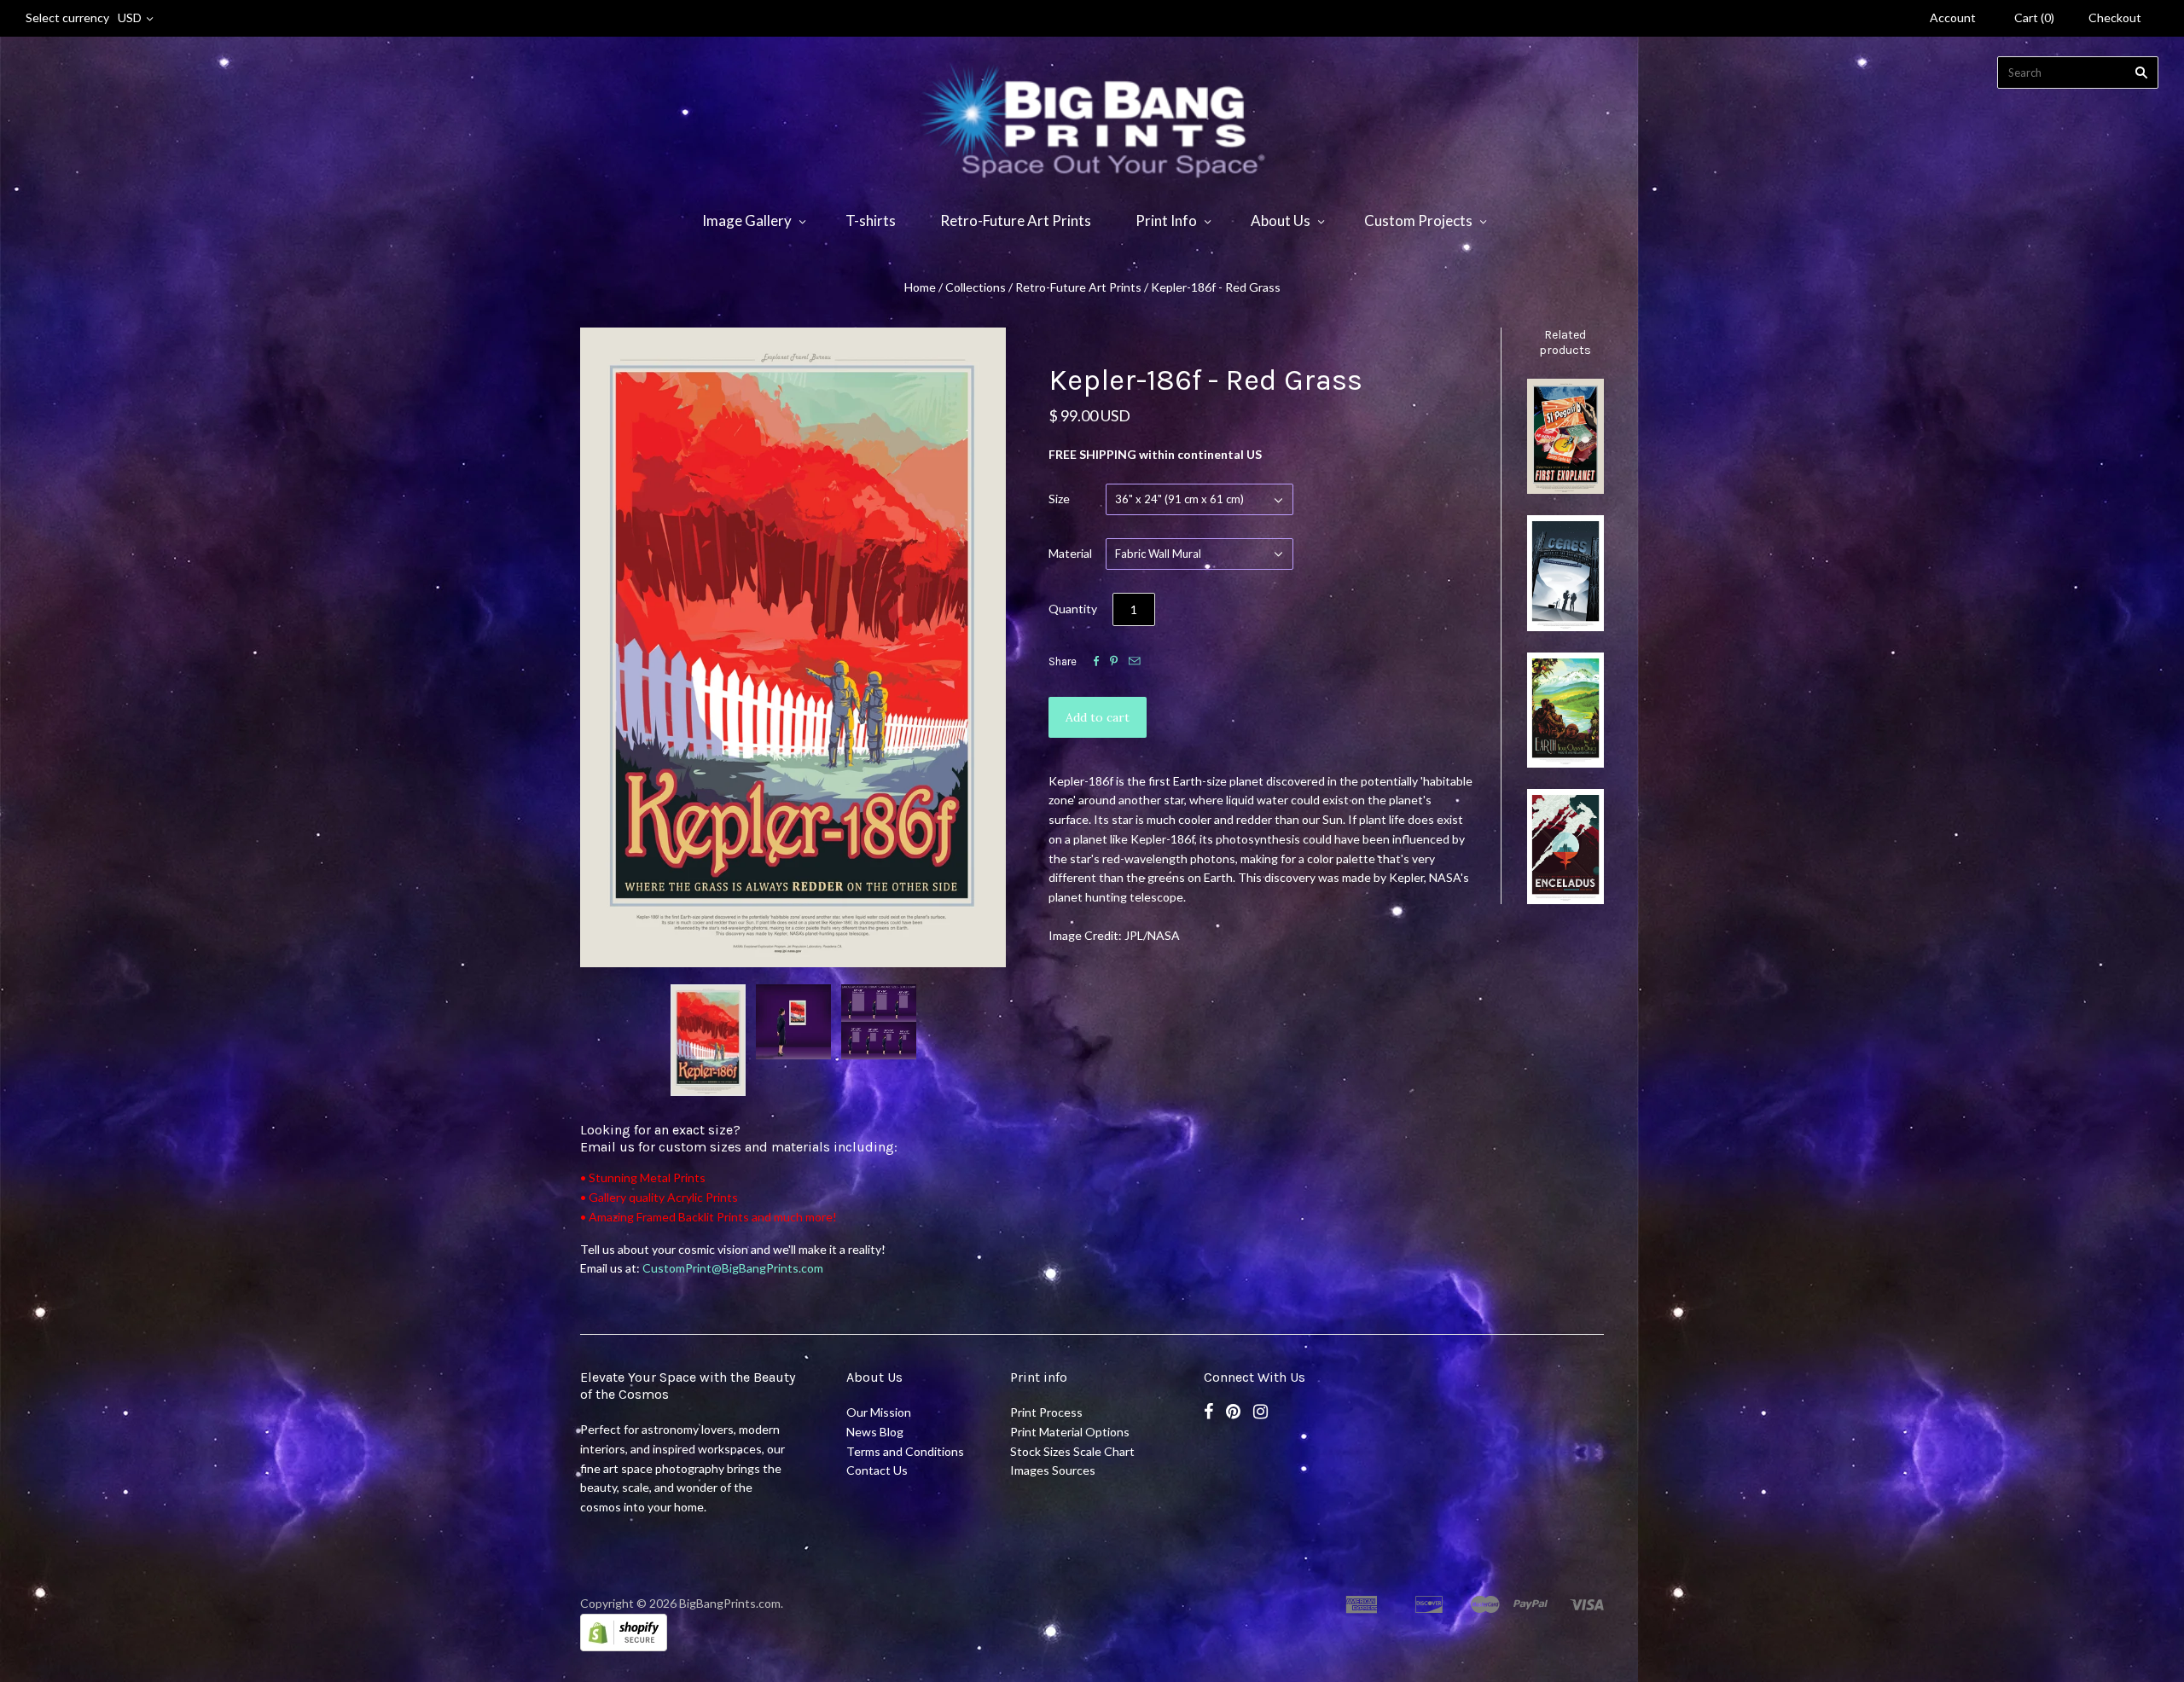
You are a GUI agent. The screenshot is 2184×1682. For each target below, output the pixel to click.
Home (920, 287)
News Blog (875, 1432)
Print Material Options (1070, 1432)
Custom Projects (1418, 220)
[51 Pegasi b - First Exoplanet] (1565, 436)
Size (1059, 499)
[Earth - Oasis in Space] (1565, 710)
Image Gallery (747, 220)
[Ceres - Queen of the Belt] (1565, 573)
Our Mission (879, 1412)
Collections (976, 287)
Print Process (1046, 1412)
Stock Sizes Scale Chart (1072, 1451)
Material (1070, 553)
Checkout (2115, 17)
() (2034, 17)
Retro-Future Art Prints (1016, 220)
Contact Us (877, 1470)
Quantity (1073, 609)
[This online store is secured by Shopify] (624, 1647)
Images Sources (1053, 1470)
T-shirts (871, 220)
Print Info (1166, 220)
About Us (1281, 220)
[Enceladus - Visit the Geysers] (1565, 847)
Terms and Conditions (905, 1451)
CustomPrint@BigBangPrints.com (733, 1268)
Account (1953, 17)
